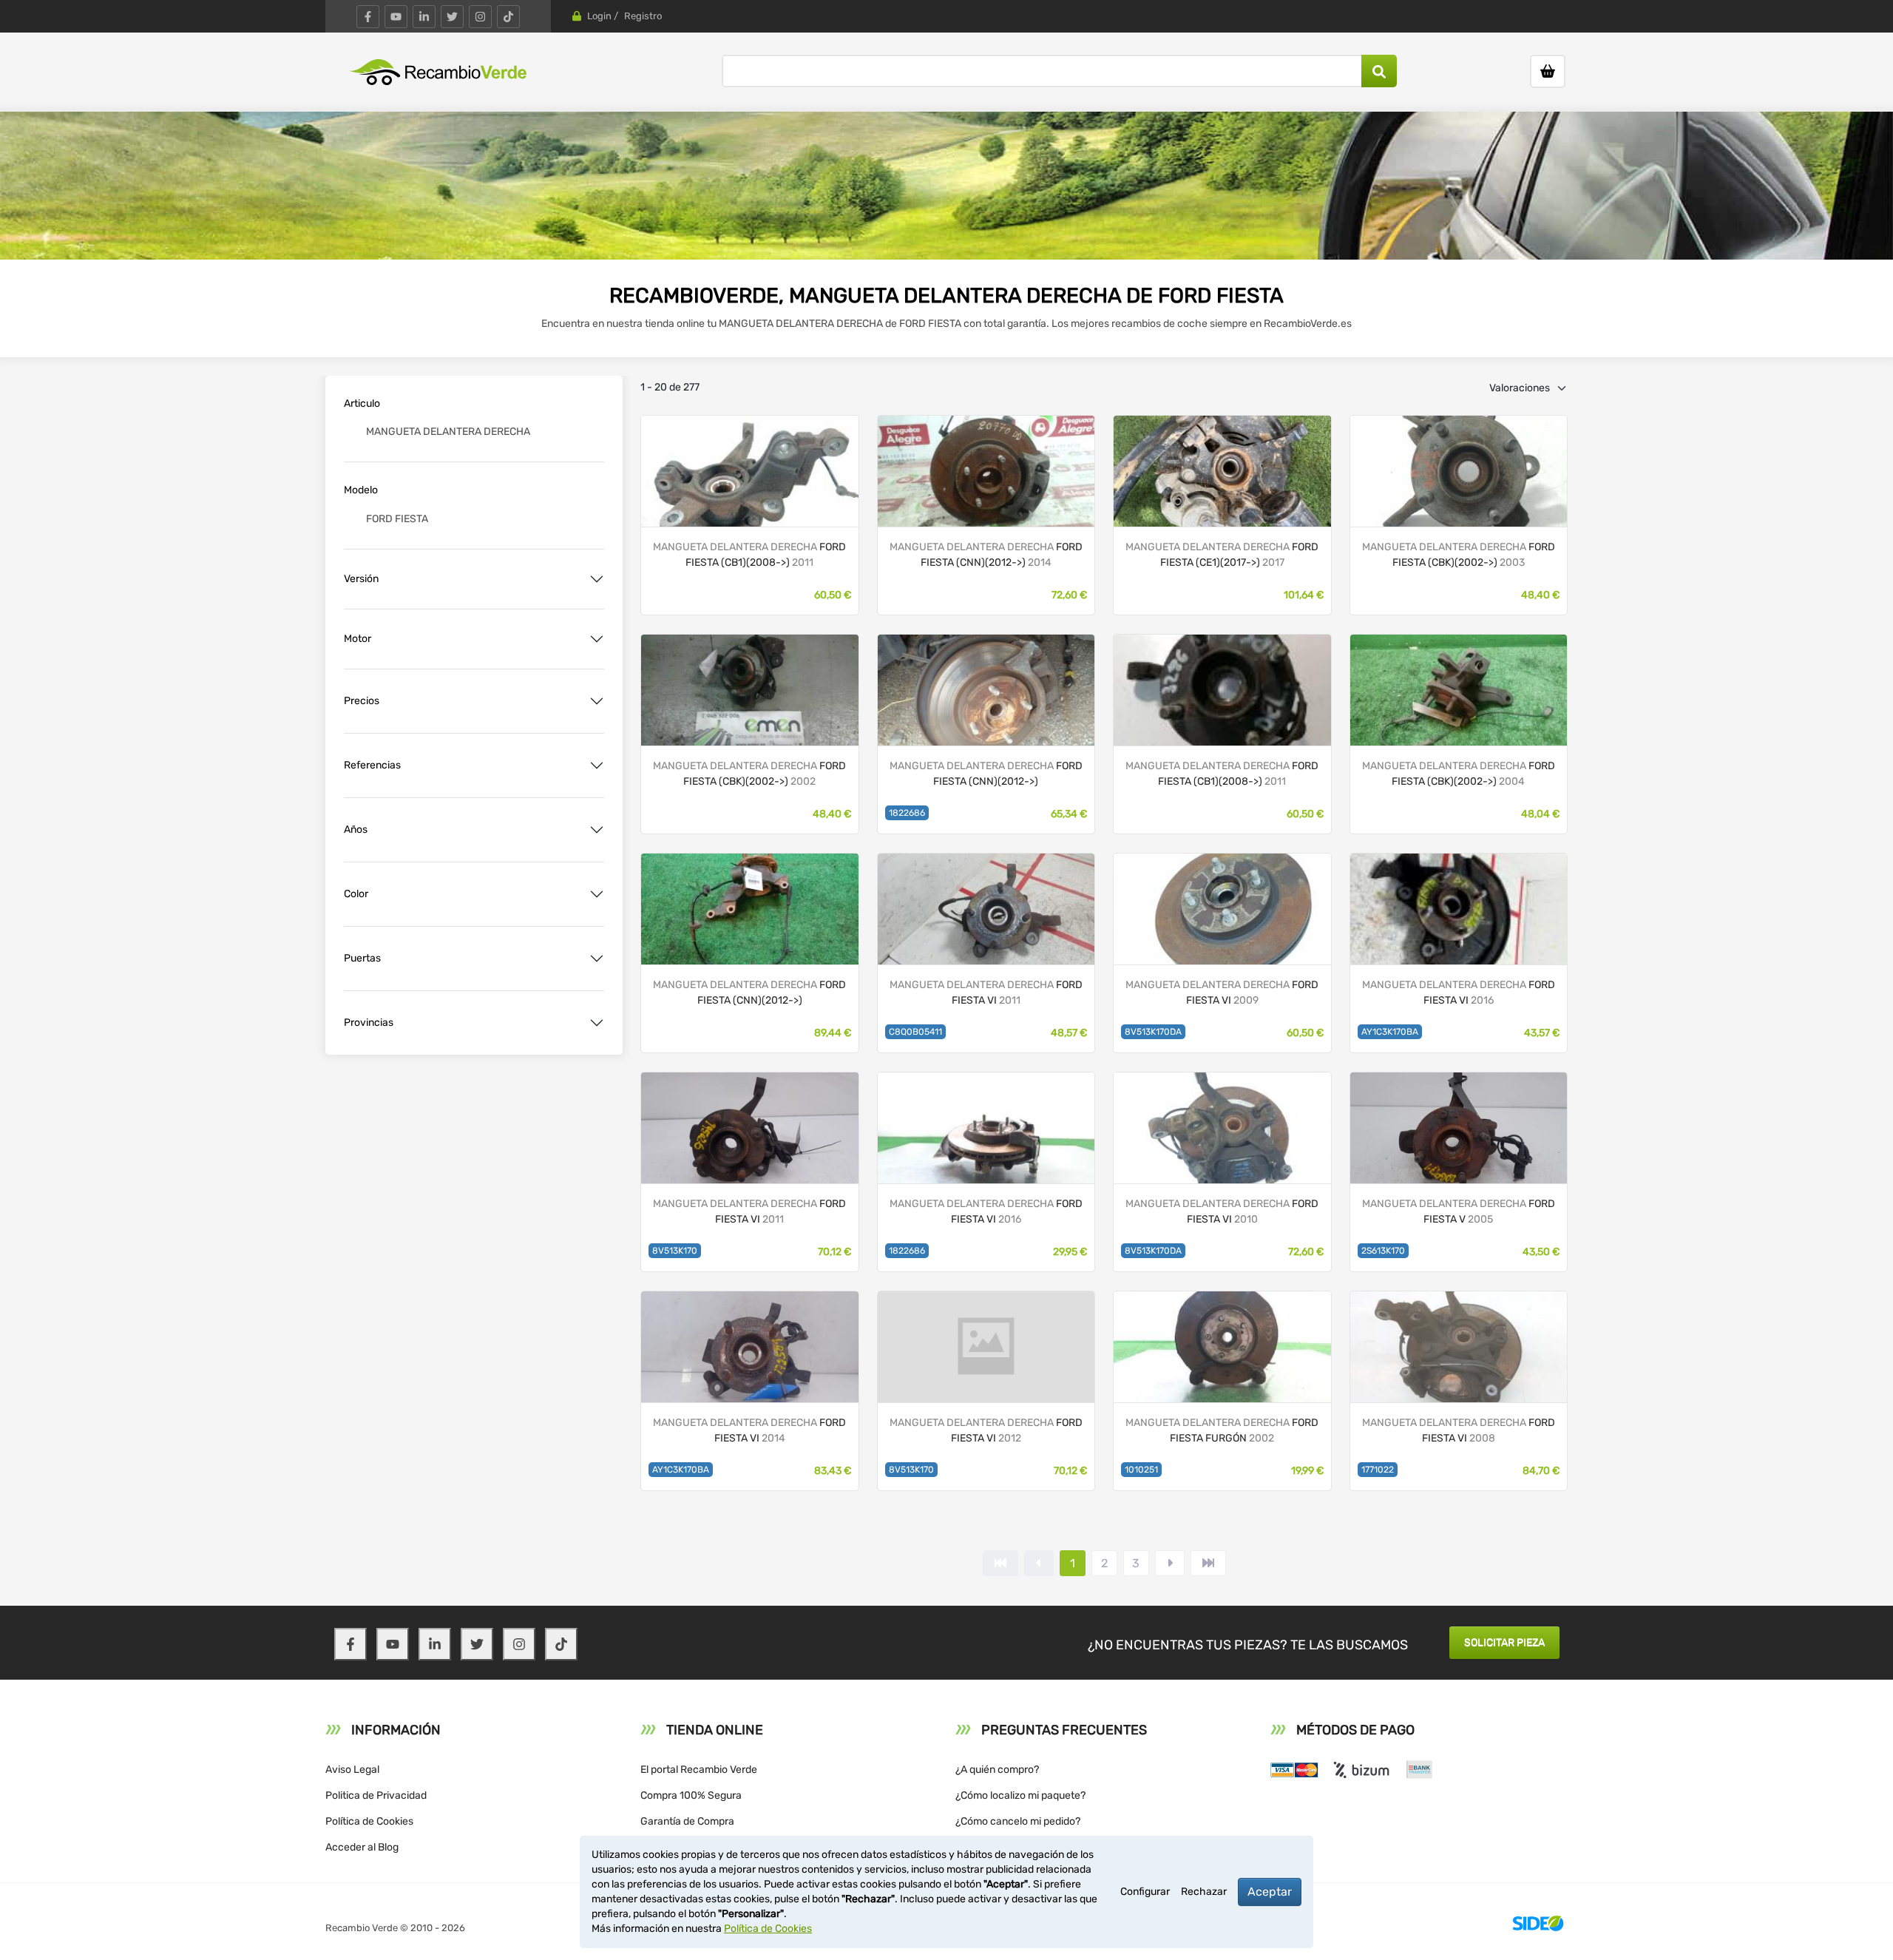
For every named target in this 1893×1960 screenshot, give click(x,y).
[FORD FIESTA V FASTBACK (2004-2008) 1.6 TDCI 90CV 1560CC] (1459, 1127)
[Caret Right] (1170, 1563)
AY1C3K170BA (1390, 1032)
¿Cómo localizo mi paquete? (1020, 1795)
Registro (643, 16)
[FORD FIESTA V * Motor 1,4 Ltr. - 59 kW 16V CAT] (1459, 470)
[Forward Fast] (1208, 1563)
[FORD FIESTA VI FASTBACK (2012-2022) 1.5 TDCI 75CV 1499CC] (1459, 908)
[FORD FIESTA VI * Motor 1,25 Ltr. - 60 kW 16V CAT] (986, 470)
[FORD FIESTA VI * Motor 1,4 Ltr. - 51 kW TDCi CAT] (1222, 689)
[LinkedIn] (424, 17)
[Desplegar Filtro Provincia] (597, 1023)
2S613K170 (1383, 1251)
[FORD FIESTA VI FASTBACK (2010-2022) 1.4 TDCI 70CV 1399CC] (750, 1127)
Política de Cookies (369, 1821)
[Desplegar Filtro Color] (597, 894)
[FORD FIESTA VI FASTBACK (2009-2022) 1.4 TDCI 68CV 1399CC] (1222, 908)
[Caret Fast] (1039, 1563)
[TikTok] (508, 17)
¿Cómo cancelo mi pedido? (1018, 1821)
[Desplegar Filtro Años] (597, 830)
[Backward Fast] (1000, 1563)
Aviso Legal (352, 1770)
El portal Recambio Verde (699, 1770)
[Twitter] (452, 17)
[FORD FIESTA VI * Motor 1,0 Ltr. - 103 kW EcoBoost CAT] (986, 689)
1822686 (907, 813)
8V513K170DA (1153, 1032)
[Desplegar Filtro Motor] (597, 639)
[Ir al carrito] (1548, 71)
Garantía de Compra (687, 1821)
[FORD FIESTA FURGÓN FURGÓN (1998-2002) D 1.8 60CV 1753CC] (1222, 1346)
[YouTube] (396, 17)
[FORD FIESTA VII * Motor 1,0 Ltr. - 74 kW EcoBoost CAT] (1222, 470)
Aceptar (1270, 1892)
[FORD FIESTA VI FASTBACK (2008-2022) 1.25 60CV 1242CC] (750, 1346)
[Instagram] (480, 17)
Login (599, 16)
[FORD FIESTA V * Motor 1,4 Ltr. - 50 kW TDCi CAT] (1459, 689)
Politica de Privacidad (376, 1795)
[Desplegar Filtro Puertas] (597, 959)
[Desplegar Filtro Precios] (597, 701)
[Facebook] (368, 17)
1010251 (1141, 1470)
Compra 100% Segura (691, 1795)
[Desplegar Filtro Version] (597, 579)
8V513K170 (675, 1251)
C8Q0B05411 (915, 1032)
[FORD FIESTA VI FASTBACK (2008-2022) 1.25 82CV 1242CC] (986, 908)
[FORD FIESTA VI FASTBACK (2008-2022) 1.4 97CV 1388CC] (1459, 1346)
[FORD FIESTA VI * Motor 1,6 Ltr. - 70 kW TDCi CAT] (750, 470)
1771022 (1378, 1470)
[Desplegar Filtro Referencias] (597, 766)
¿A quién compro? (997, 1770)
